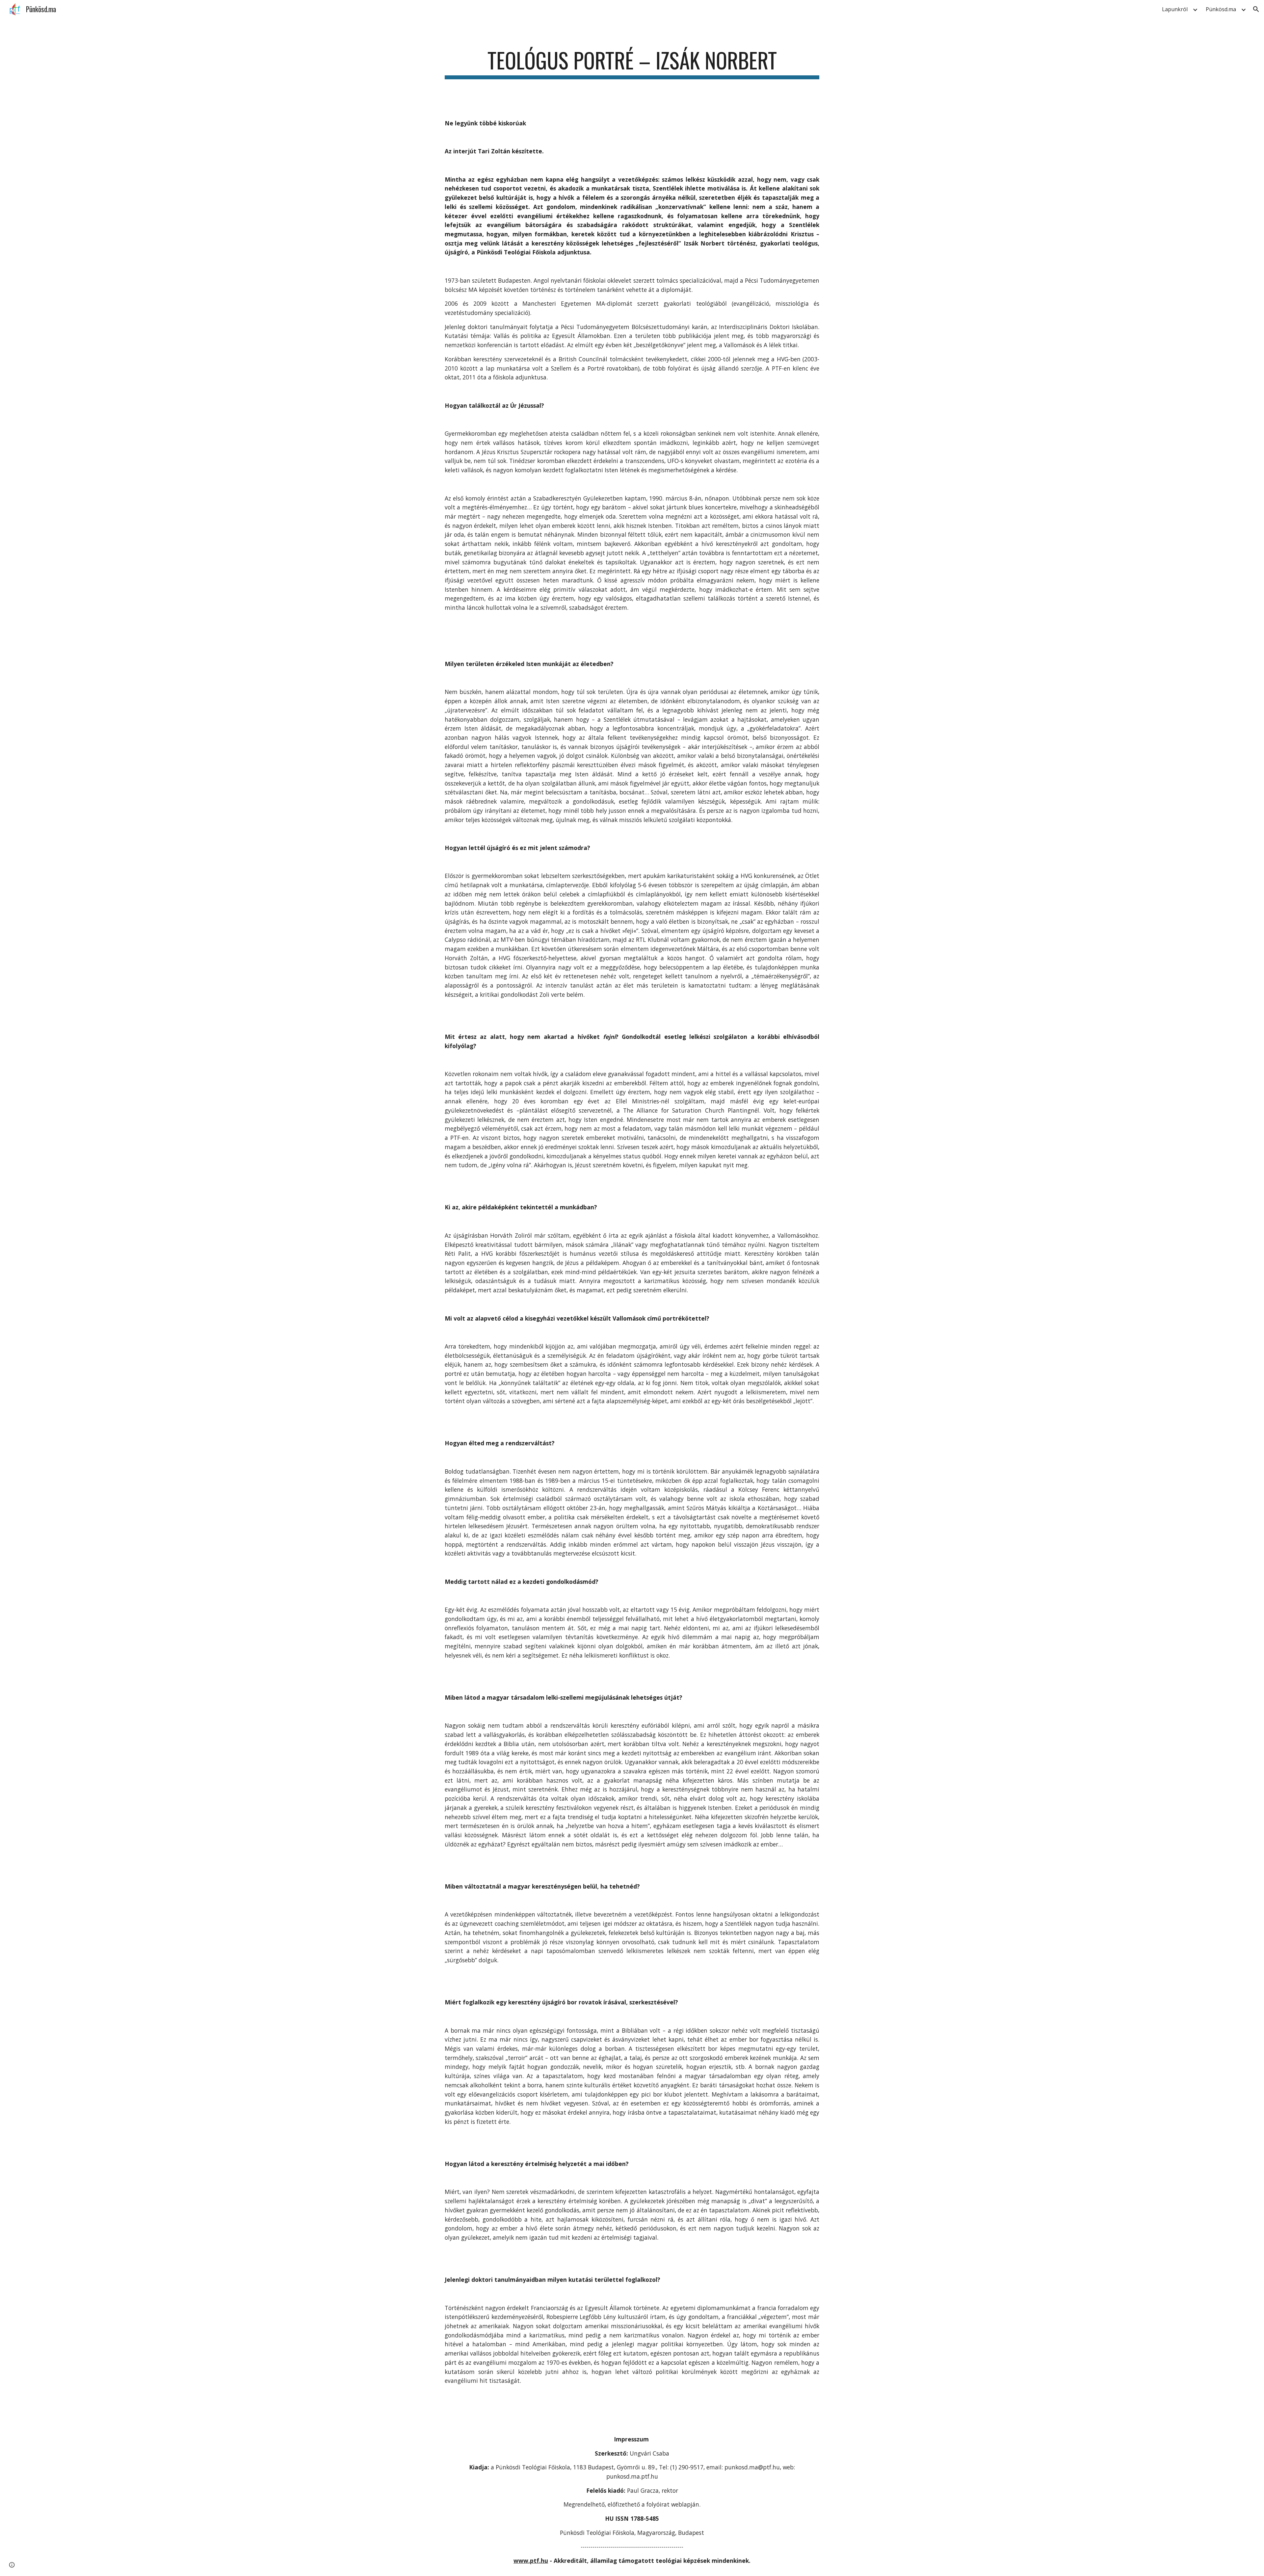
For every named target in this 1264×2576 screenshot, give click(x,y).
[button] (1256, 9)
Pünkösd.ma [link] (1221, 9)
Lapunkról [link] (1175, 9)
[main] (632, 63)
